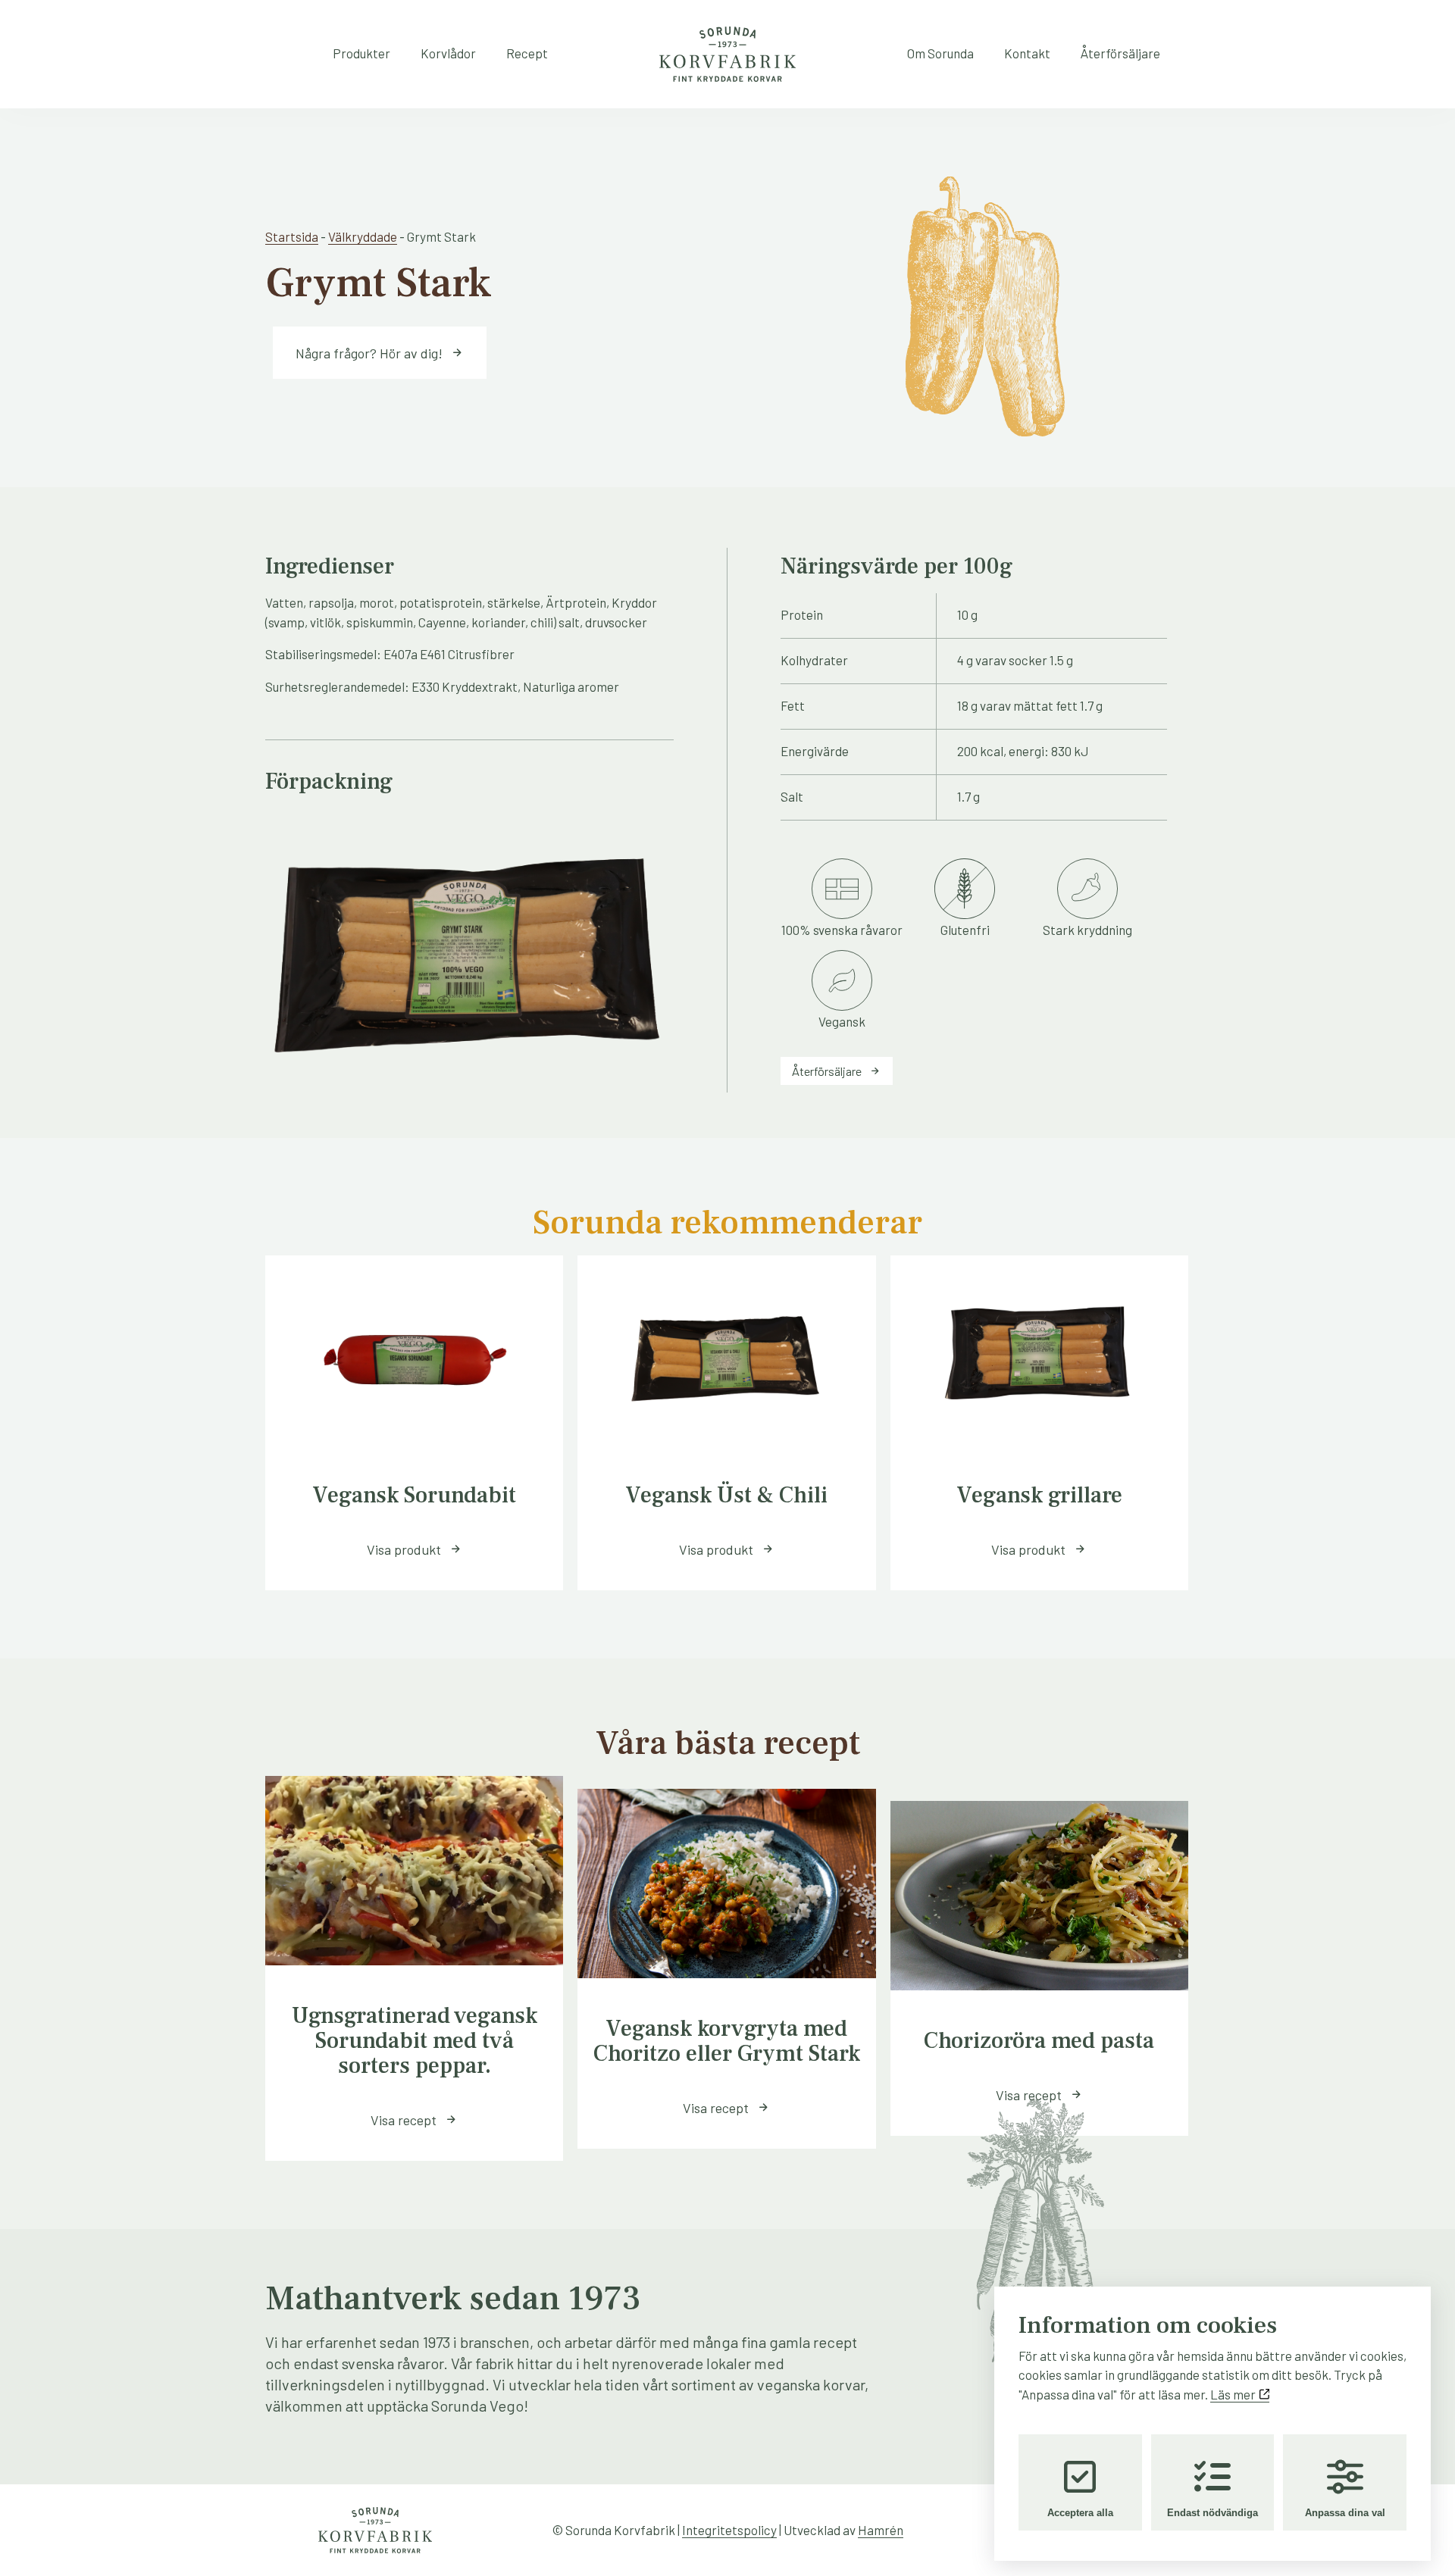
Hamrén (881, 2530)
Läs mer (1234, 2394)
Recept (527, 53)
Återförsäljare (1120, 53)
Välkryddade (363, 236)
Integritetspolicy (729, 2530)
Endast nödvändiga (1212, 2513)
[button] (414, 1549)
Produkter (361, 53)
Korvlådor (448, 53)
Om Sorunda (940, 53)
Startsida (292, 236)
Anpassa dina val (1345, 2513)
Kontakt (1027, 53)
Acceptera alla (1080, 2513)
